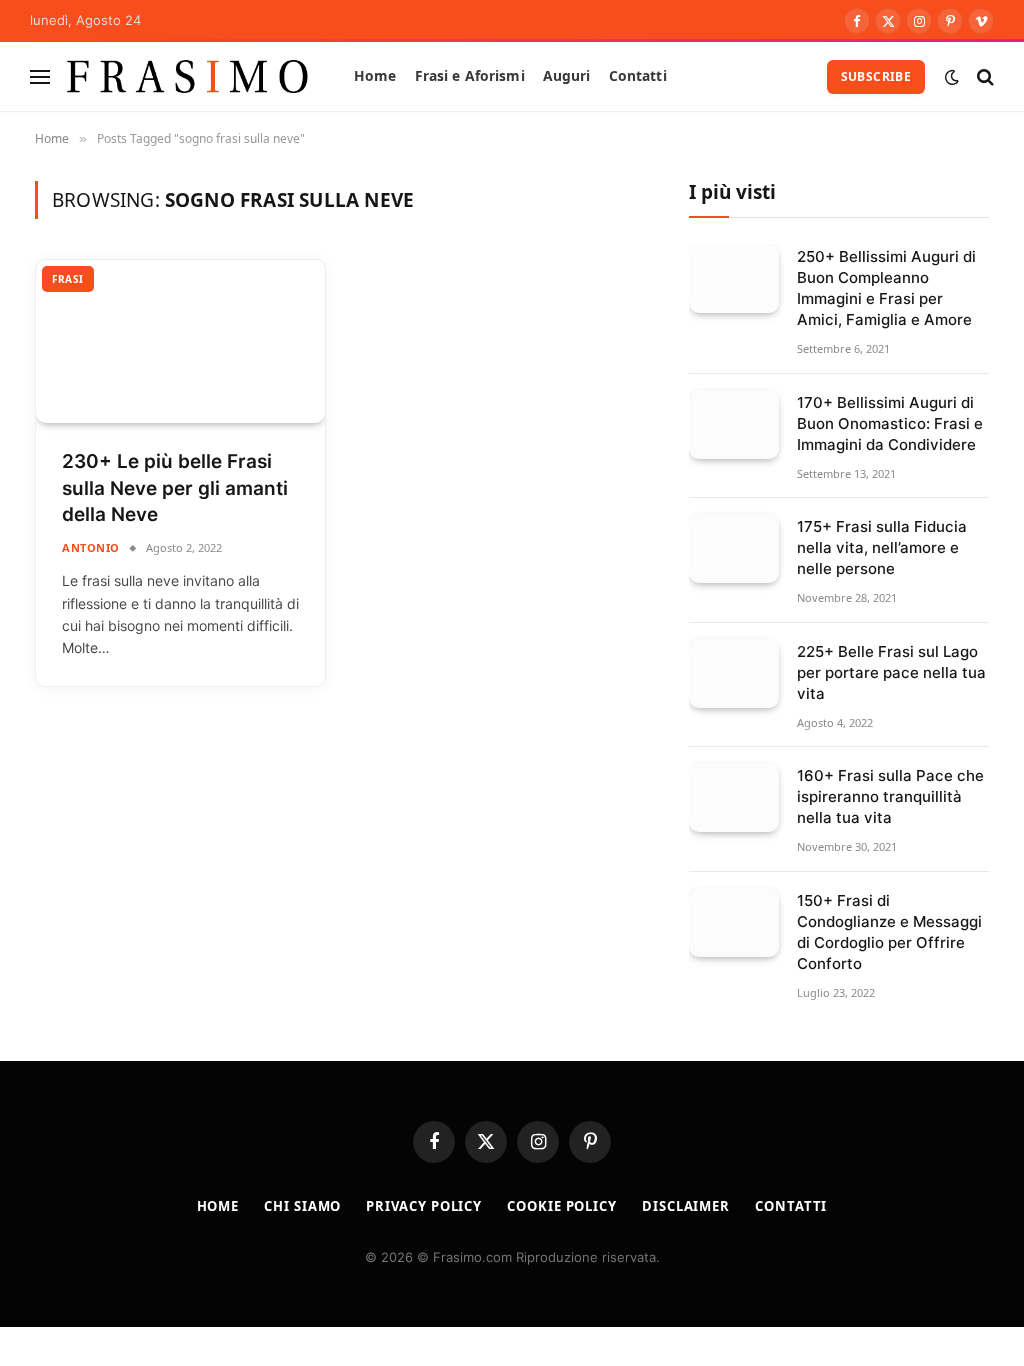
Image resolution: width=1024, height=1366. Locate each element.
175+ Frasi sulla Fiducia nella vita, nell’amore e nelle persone (882, 547)
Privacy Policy (424, 1206)
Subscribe (876, 76)
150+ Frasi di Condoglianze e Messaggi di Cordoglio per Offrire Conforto (889, 932)
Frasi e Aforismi (470, 75)
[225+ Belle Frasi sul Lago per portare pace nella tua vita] (734, 673)
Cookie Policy (562, 1206)
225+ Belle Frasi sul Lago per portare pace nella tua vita (891, 672)
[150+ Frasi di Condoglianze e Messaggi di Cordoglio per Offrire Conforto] (734, 922)
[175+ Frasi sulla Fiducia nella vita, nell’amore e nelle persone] (734, 548)
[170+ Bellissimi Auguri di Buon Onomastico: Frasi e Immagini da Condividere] (734, 424)
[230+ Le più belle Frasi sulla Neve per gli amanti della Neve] (180, 341)
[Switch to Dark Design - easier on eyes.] (952, 77)
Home (375, 75)
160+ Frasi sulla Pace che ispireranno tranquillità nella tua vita (890, 796)
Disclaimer (686, 1206)
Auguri (567, 75)
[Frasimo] (187, 76)
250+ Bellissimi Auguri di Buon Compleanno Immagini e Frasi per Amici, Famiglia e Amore (886, 288)
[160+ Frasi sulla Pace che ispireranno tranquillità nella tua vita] (734, 797)
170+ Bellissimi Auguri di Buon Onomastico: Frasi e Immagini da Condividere (890, 423)
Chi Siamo (302, 1206)
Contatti (638, 75)
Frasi (68, 279)
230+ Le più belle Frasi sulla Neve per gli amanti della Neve (175, 488)
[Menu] (40, 76)
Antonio (91, 547)
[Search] (983, 76)
